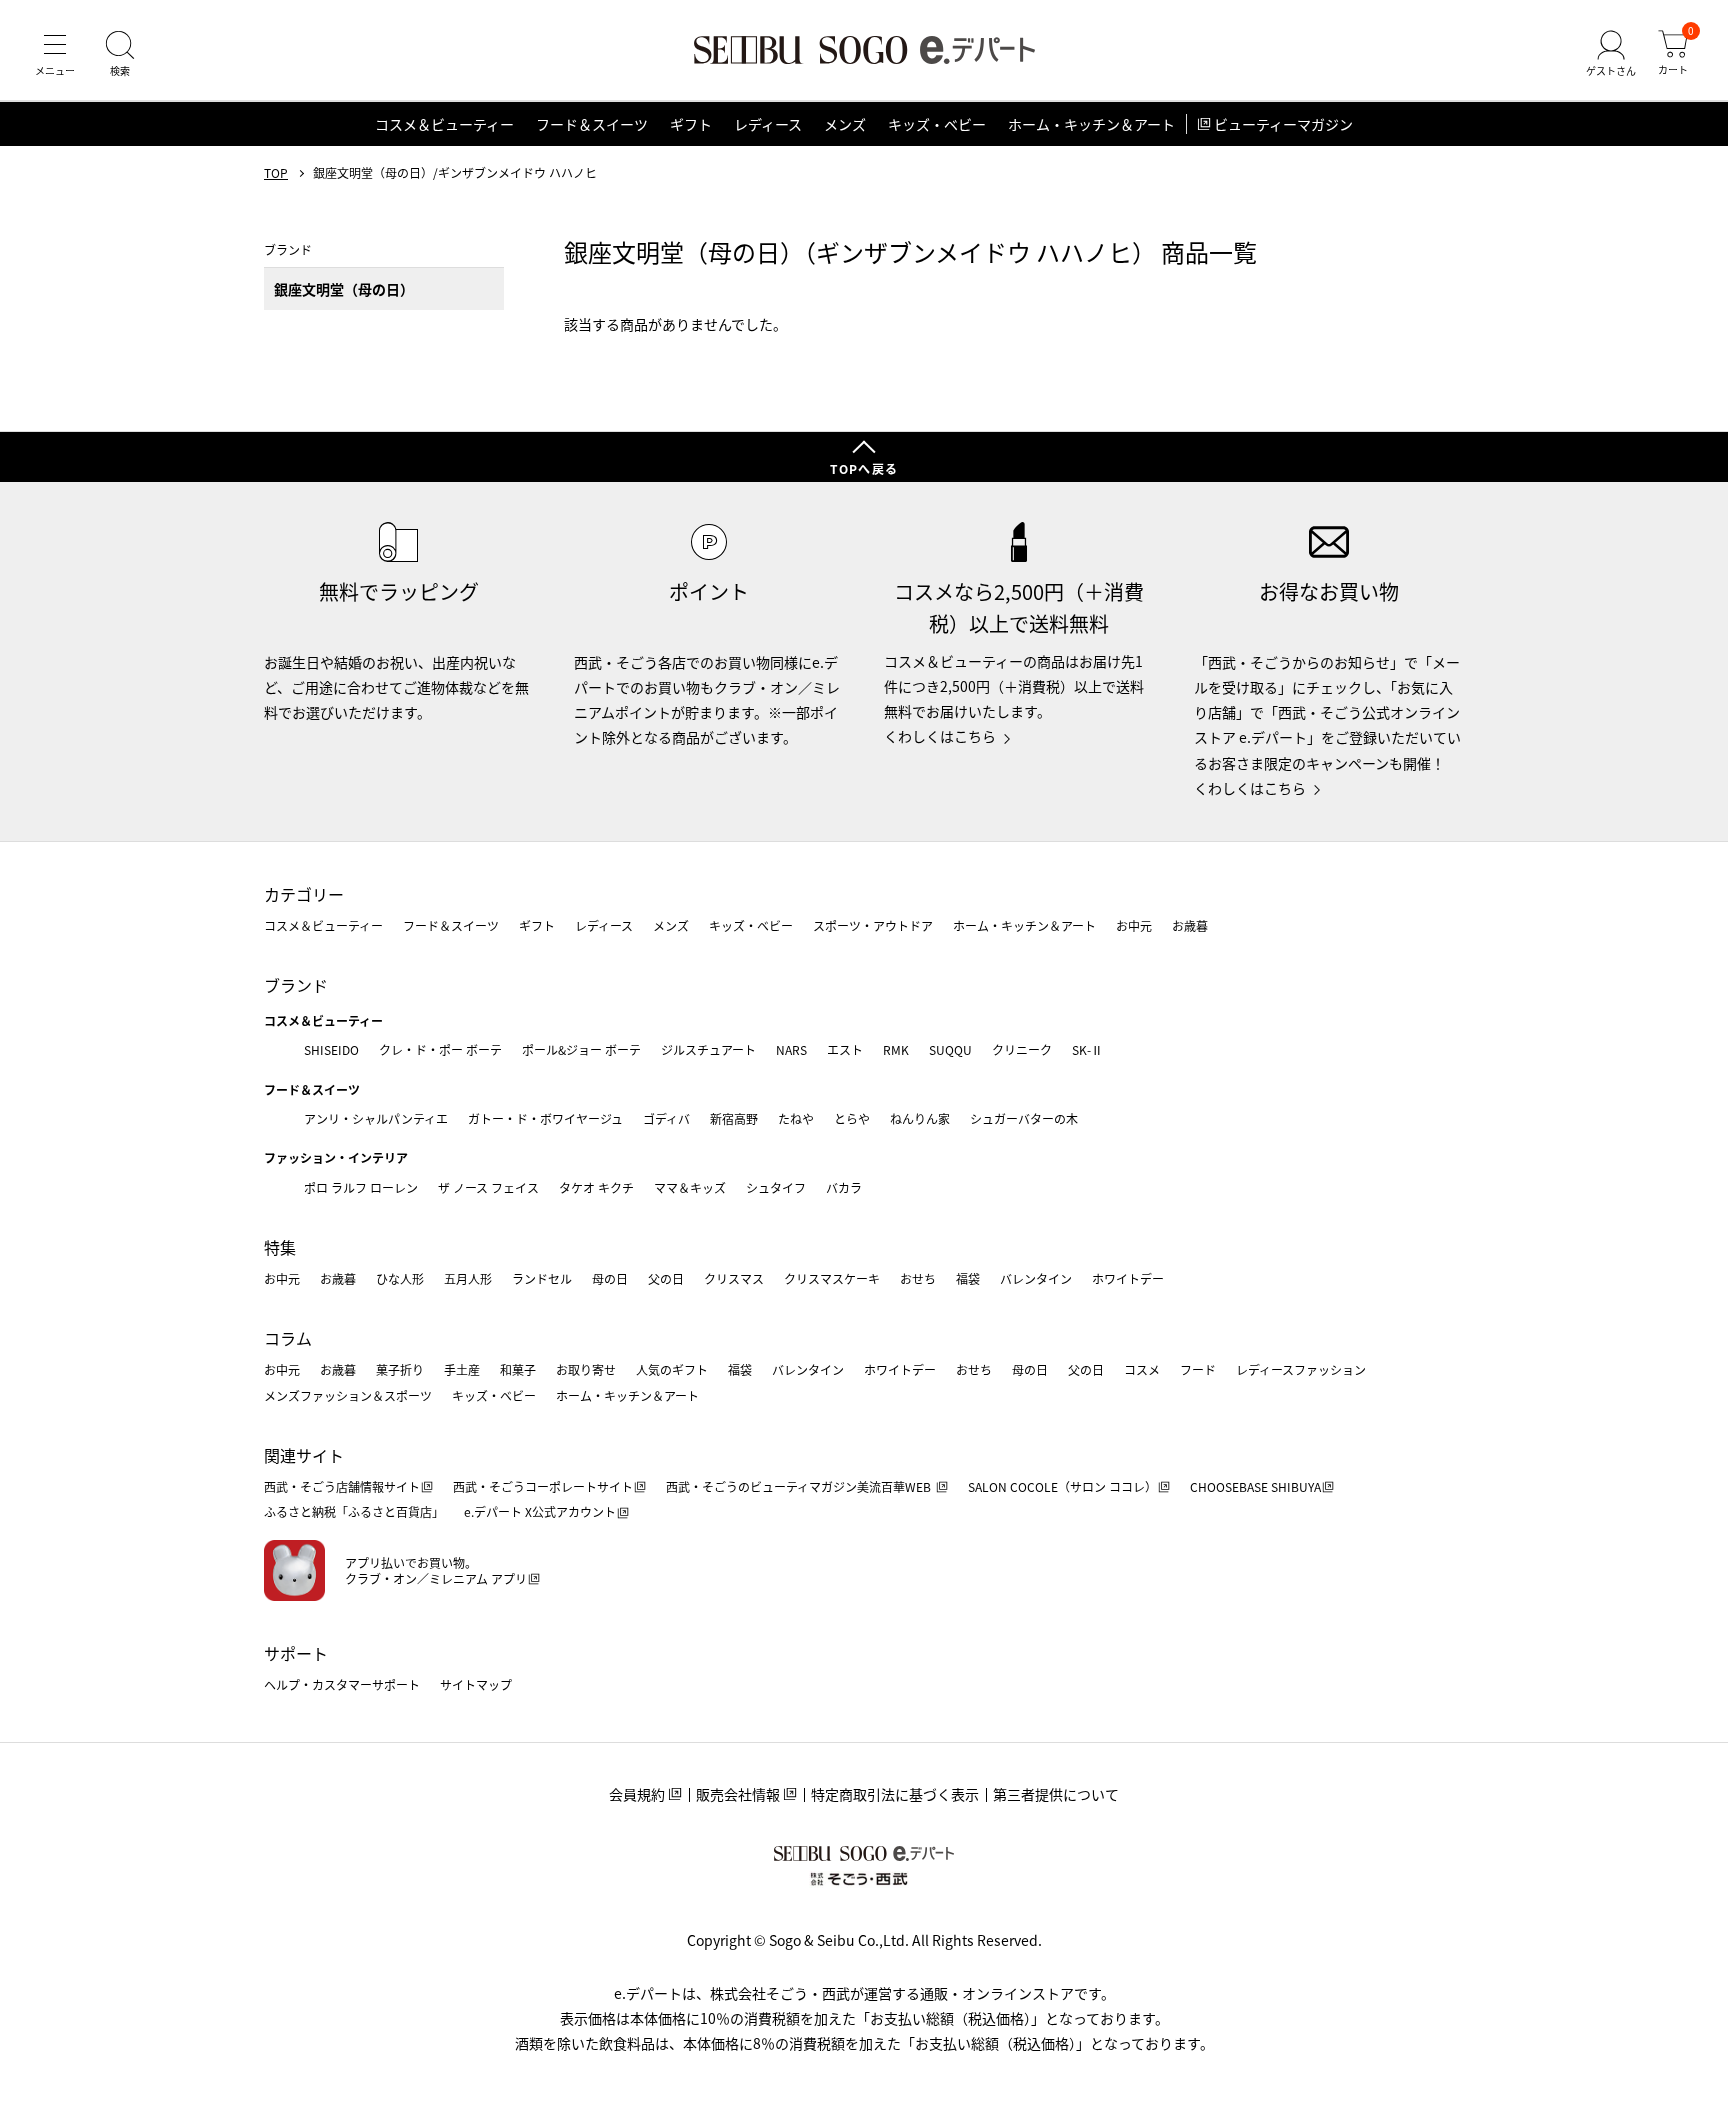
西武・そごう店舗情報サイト (342, 1486)
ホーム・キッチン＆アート (1091, 124)
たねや (796, 1118)
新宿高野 (734, 1118)
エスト (845, 1049)
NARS (791, 1049)
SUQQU (950, 1049)
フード (1198, 1369)
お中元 (1134, 925)
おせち (918, 1278)
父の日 (666, 1278)
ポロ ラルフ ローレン (361, 1187)
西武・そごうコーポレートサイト (543, 1486)
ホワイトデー (1128, 1278)
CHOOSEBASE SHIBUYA (1255, 1486)
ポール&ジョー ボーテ (581, 1049)
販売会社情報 (738, 1794)
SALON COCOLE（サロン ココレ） (1062, 1486)
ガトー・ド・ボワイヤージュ (545, 1118)
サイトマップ (476, 1684)
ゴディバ (666, 1118)
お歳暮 (1190, 925)
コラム (288, 1338)
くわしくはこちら (940, 736)
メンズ (845, 124)
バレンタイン (1036, 1278)
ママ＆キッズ (690, 1187)
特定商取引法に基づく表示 (895, 1794)
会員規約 (637, 1794)
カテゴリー (304, 894)
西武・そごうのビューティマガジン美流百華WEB (800, 1486)
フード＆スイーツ (592, 124)
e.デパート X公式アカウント (540, 1511)
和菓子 (518, 1369)
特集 (280, 1247)
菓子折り (400, 1369)
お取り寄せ (586, 1369)
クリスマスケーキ (832, 1278)
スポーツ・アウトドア (873, 925)
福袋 (968, 1278)
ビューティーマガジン (1283, 124)
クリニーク (1022, 1049)
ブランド (296, 985)
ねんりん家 (920, 1118)
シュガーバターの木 (1024, 1118)
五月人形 (468, 1278)
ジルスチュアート (708, 1049)
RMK (896, 1049)
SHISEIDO (331, 1049)
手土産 (462, 1369)
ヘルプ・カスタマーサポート (342, 1684)
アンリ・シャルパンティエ (376, 1118)
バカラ (844, 1187)
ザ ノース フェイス (488, 1187)
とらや (852, 1118)
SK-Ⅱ (1087, 1049)
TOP (276, 173)
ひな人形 (400, 1278)
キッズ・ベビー (937, 124)
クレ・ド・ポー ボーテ (440, 1049)
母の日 (610, 1278)
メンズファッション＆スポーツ (348, 1395)
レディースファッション (1301, 1369)
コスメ (1142, 1369)
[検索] (120, 54)
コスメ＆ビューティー (444, 124)
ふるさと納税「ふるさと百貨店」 (354, 1511)
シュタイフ (776, 1187)
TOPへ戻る (864, 468)
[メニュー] (55, 54)
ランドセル (542, 1278)
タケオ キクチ (596, 1187)
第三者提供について (1056, 1794)
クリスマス (734, 1278)
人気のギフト (672, 1369)
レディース (768, 124)
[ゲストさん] (1611, 54)
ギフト (691, 124)
